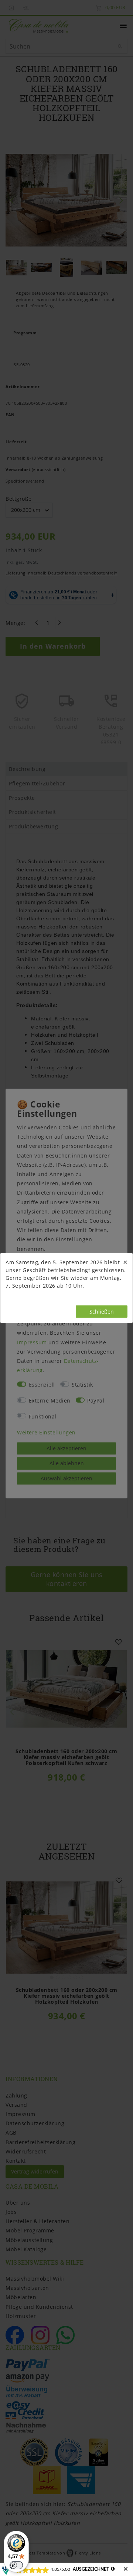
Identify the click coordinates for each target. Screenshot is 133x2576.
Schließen (102, 1312)
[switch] (16, 2565)
